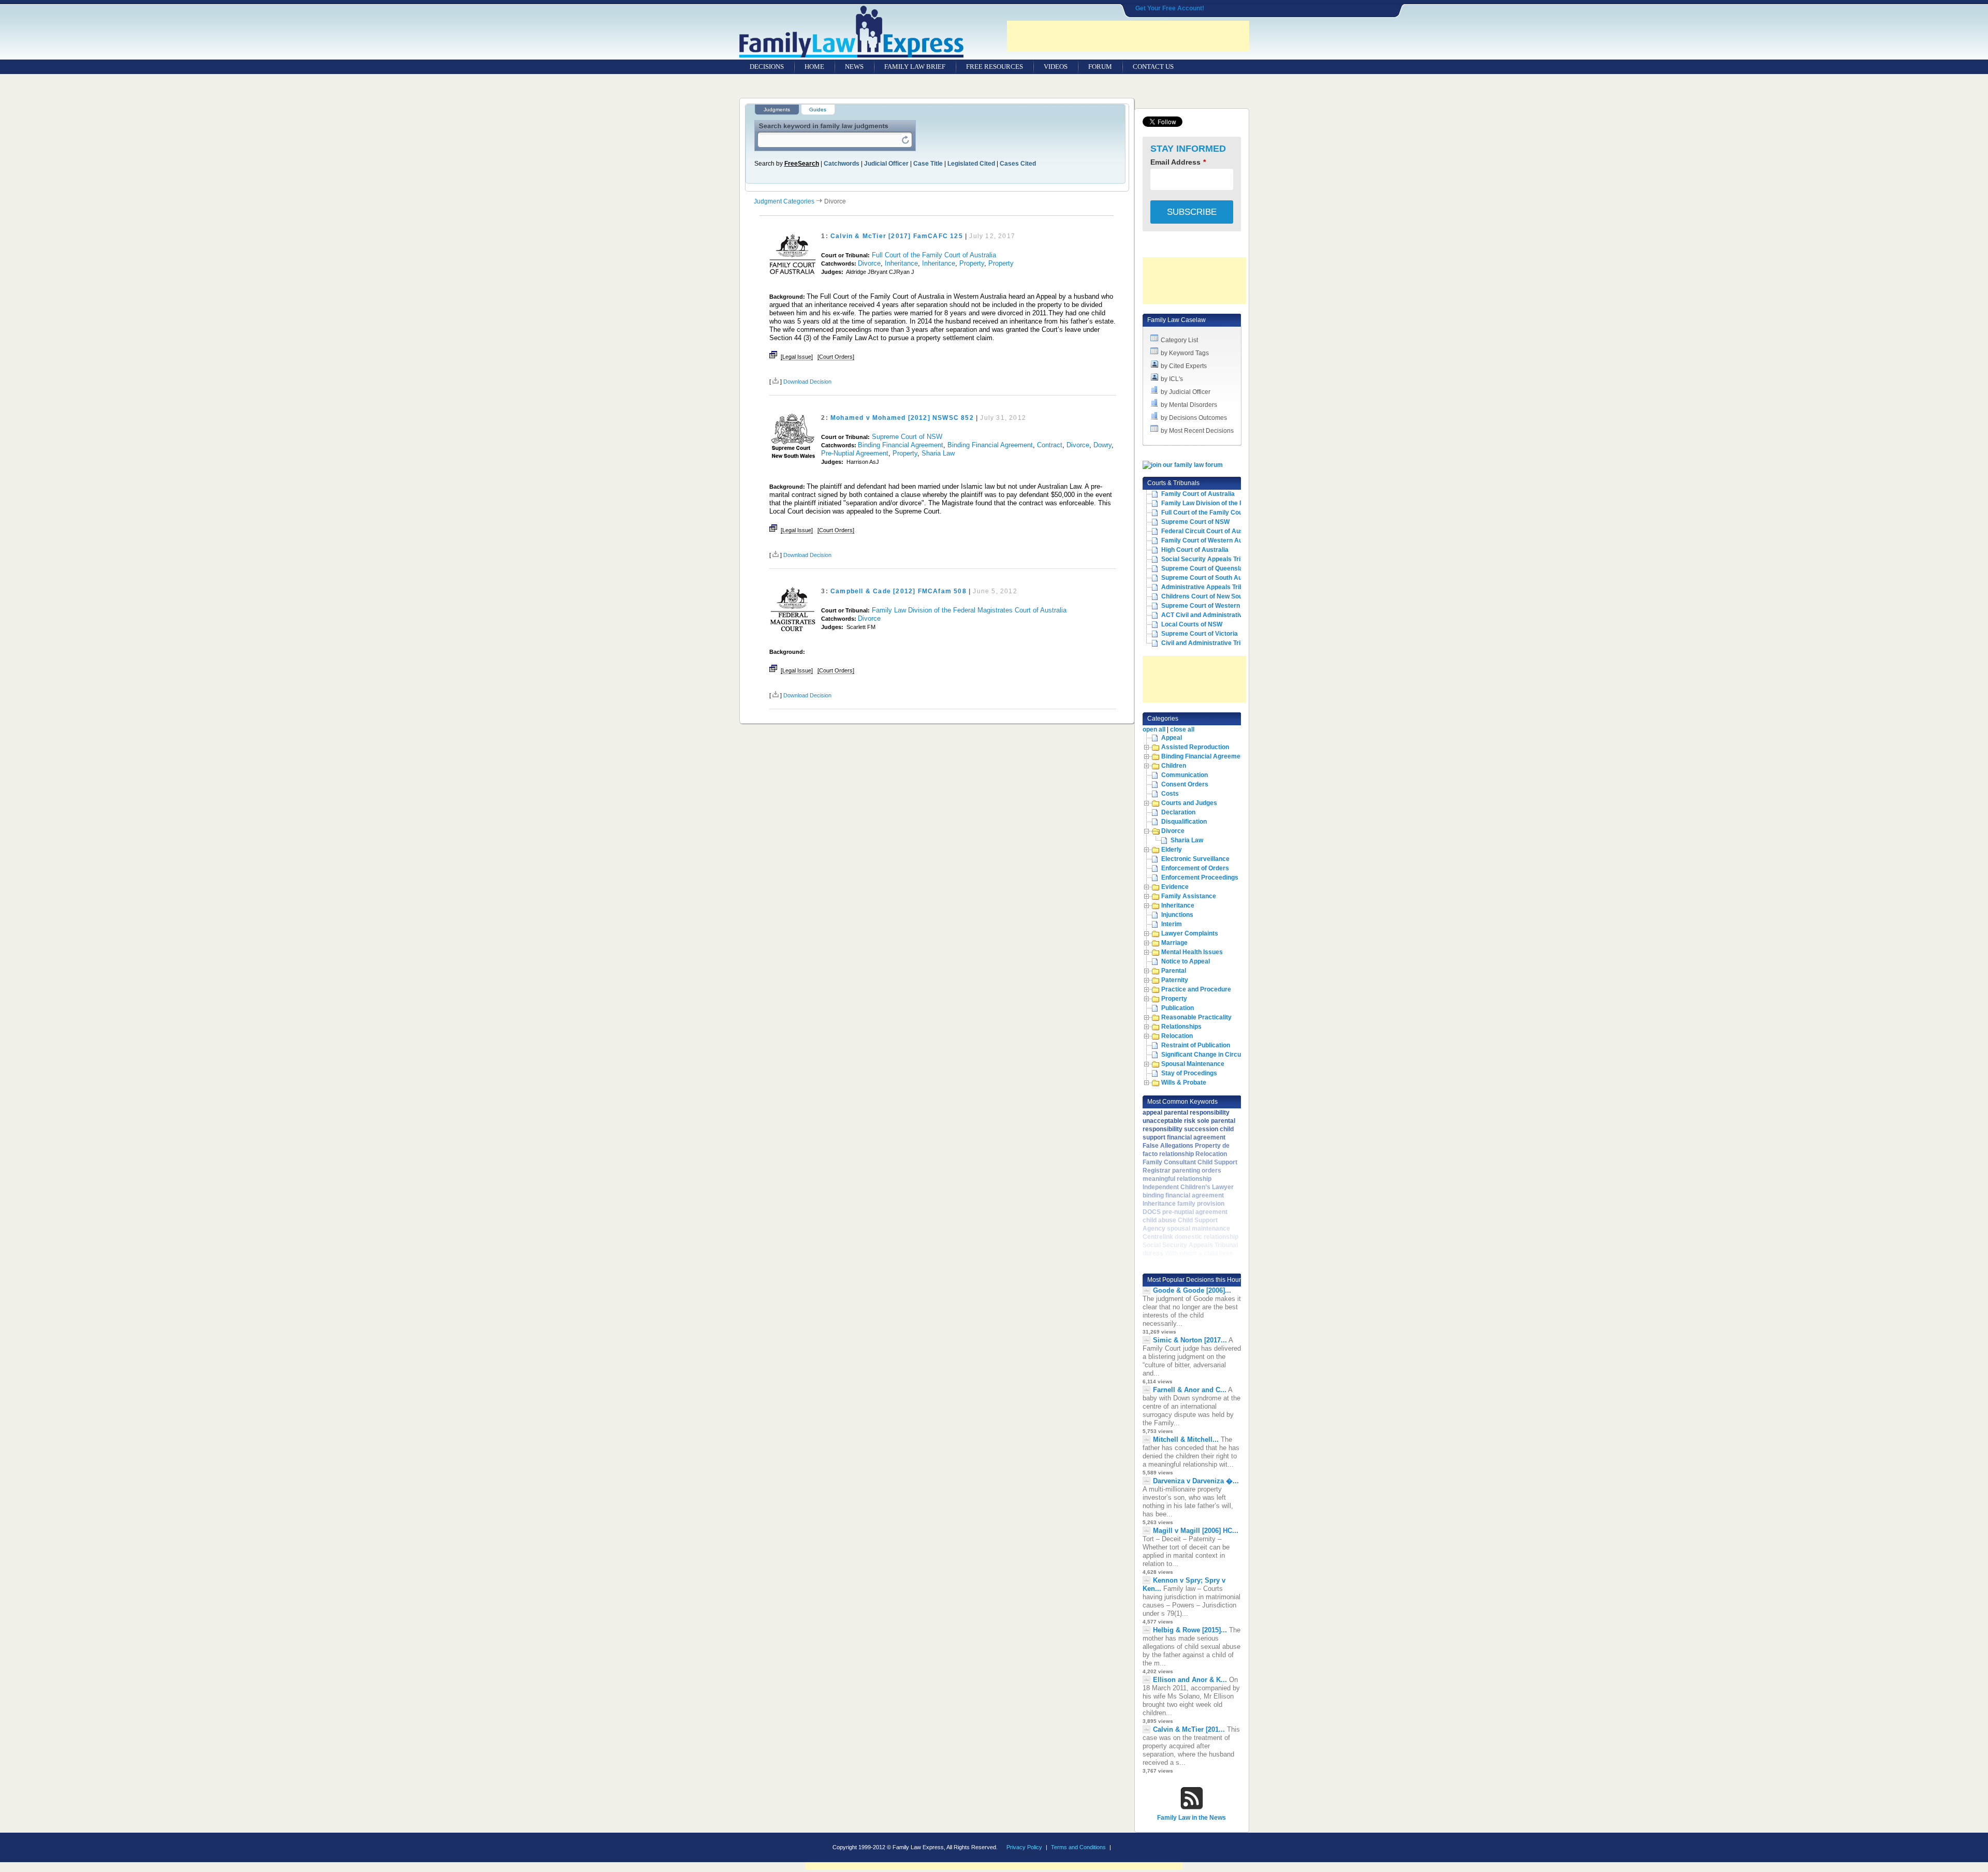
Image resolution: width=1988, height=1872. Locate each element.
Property (972, 263)
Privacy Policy (1024, 1847)
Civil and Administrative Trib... (1205, 643)
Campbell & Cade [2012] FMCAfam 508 (898, 591)
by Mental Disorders (1189, 405)
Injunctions (1177, 915)
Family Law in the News (1192, 1818)
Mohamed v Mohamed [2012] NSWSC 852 (902, 418)
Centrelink (1158, 1237)
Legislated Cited (971, 164)
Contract (1050, 445)
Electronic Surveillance (1195, 859)
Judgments (777, 109)
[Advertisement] (1128, 36)
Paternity (1175, 980)
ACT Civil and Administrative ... (1207, 615)
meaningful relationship (1177, 1179)
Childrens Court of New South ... (1208, 596)
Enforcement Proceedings (1200, 877)
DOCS (1152, 1212)
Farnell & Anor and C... (1190, 1390)
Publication (1178, 1008)
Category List (1179, 340)
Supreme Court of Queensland (1206, 568)
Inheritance (901, 263)
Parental (1174, 971)
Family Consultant (1169, 1162)
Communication (1185, 775)
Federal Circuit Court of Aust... (1206, 531)
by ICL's (1172, 379)
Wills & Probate (1184, 1083)
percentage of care (1171, 1262)
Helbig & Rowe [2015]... (1190, 1630)
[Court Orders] (836, 357)
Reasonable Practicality (1196, 1017)
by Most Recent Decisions (1197, 431)
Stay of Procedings (1189, 1073)
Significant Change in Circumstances (1216, 1055)
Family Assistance (1189, 896)
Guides (818, 109)
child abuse (1159, 1220)
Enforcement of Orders (1195, 868)
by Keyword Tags (1185, 353)
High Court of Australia (1195, 550)
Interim (1172, 924)
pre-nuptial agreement (1195, 1212)
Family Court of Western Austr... (1208, 540)
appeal (1152, 1113)
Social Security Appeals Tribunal (1209, 559)
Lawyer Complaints (1190, 933)
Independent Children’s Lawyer (1188, 1187)
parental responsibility (1197, 1113)
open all (1154, 729)
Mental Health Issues (1192, 952)
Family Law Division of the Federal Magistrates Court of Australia (969, 610)
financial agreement (1196, 1137)
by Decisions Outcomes (1194, 418)
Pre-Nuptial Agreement (855, 453)
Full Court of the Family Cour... (1205, 513)
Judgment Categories (784, 201)
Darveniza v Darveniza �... (1196, 1481)
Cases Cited (1018, 164)
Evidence (1175, 887)
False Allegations (1168, 1146)
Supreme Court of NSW (907, 437)
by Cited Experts (1184, 366)
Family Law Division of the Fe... (1206, 503)
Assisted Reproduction (1195, 747)
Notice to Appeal (1186, 961)
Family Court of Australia (1198, 494)
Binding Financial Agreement (901, 445)
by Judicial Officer (1186, 392)
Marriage (1174, 943)
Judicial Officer (886, 164)
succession (1201, 1129)
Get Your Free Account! (1170, 8)
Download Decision (807, 382)
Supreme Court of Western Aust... (1211, 606)
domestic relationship (1207, 1237)
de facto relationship (1186, 1150)
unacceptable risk (1169, 1121)
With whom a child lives (1199, 1253)
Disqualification (1184, 822)
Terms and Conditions (1078, 1847)
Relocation (1177, 1036)
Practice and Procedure (1196, 989)
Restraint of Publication (1196, 1045)
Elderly (1172, 850)
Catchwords (842, 164)
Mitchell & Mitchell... (1186, 1439)
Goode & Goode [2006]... (1192, 1290)
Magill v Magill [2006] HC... (1196, 1531)
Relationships (1181, 1027)
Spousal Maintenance (1193, 1064)
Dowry (1102, 445)
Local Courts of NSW (1192, 624)
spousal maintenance (1198, 1228)
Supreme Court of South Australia (1211, 578)
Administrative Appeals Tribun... (1208, 587)
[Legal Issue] (797, 357)
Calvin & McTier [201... (1189, 1729)
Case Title (928, 164)
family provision (1201, 1204)
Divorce (869, 263)
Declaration (1178, 812)
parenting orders (1197, 1171)
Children (1174, 766)
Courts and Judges (1189, 803)
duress (1153, 1253)
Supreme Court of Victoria (1200, 634)
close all (1182, 729)
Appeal (1172, 738)
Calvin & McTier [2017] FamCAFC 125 (897, 236)
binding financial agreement (1183, 1195)
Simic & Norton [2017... (1190, 1340)
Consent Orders (1185, 784)
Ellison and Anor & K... (1190, 1680)
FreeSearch (802, 164)
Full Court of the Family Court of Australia (934, 255)
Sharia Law (938, 453)
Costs (1170, 794)
